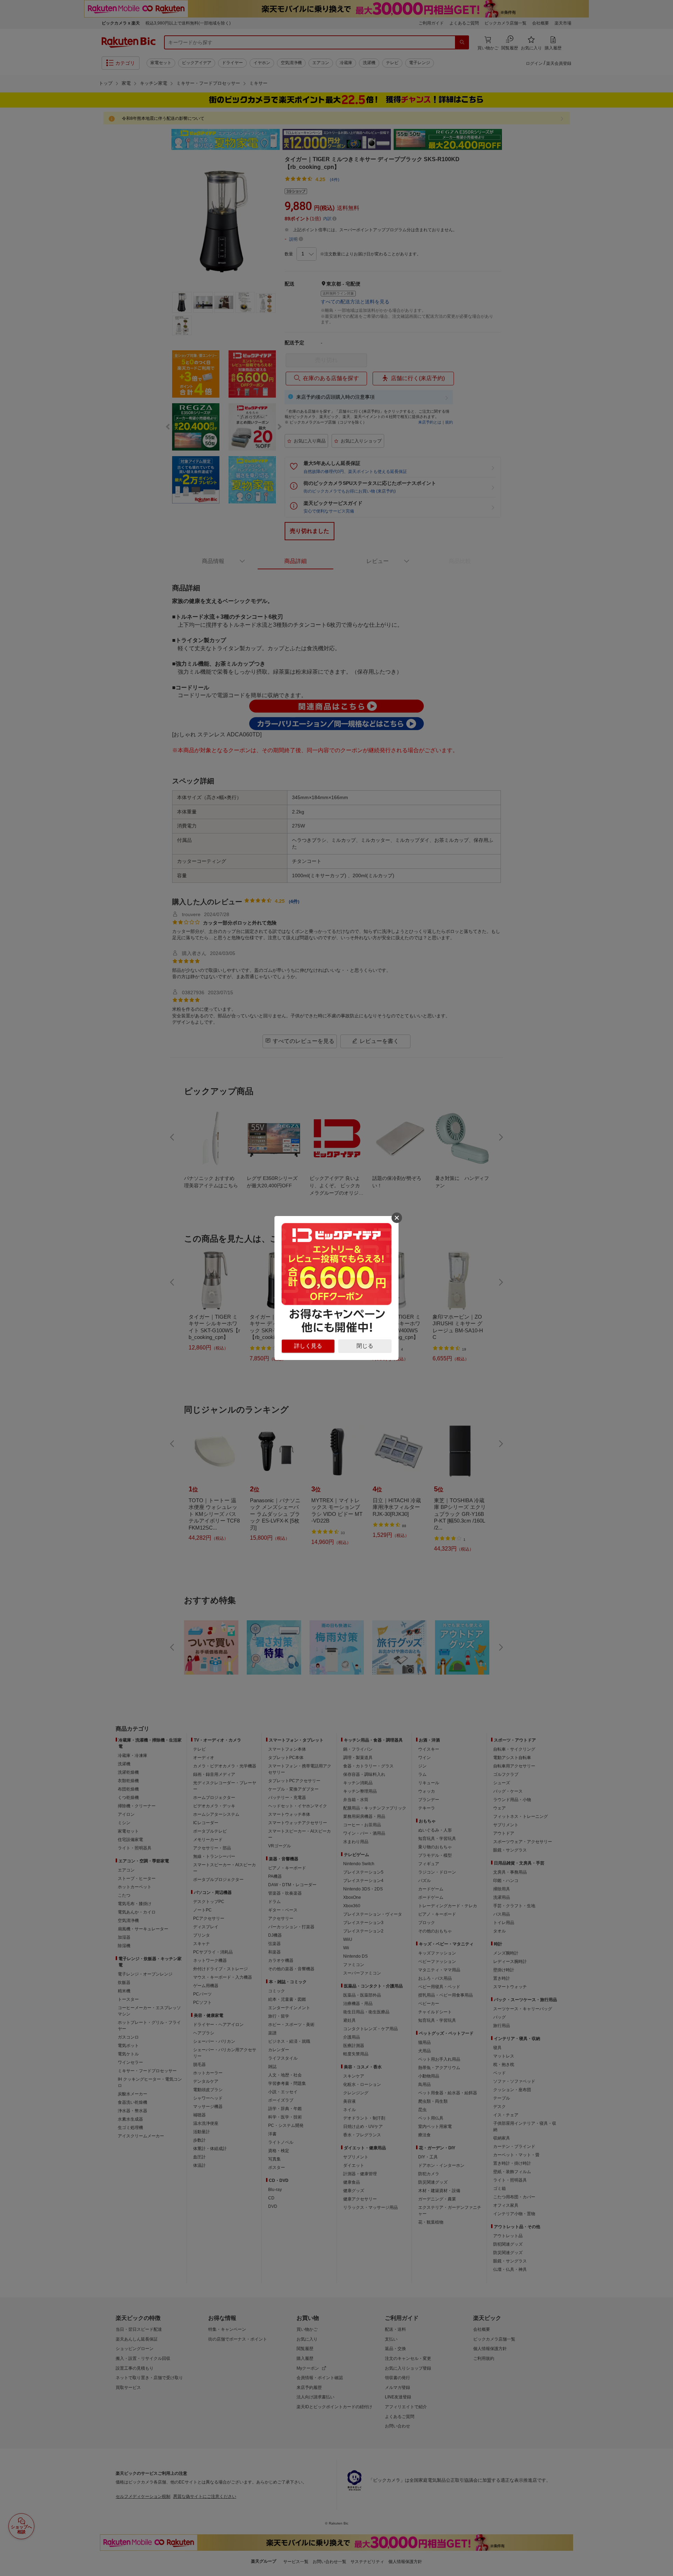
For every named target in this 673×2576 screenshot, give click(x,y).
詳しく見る (308, 1346)
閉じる (365, 1346)
